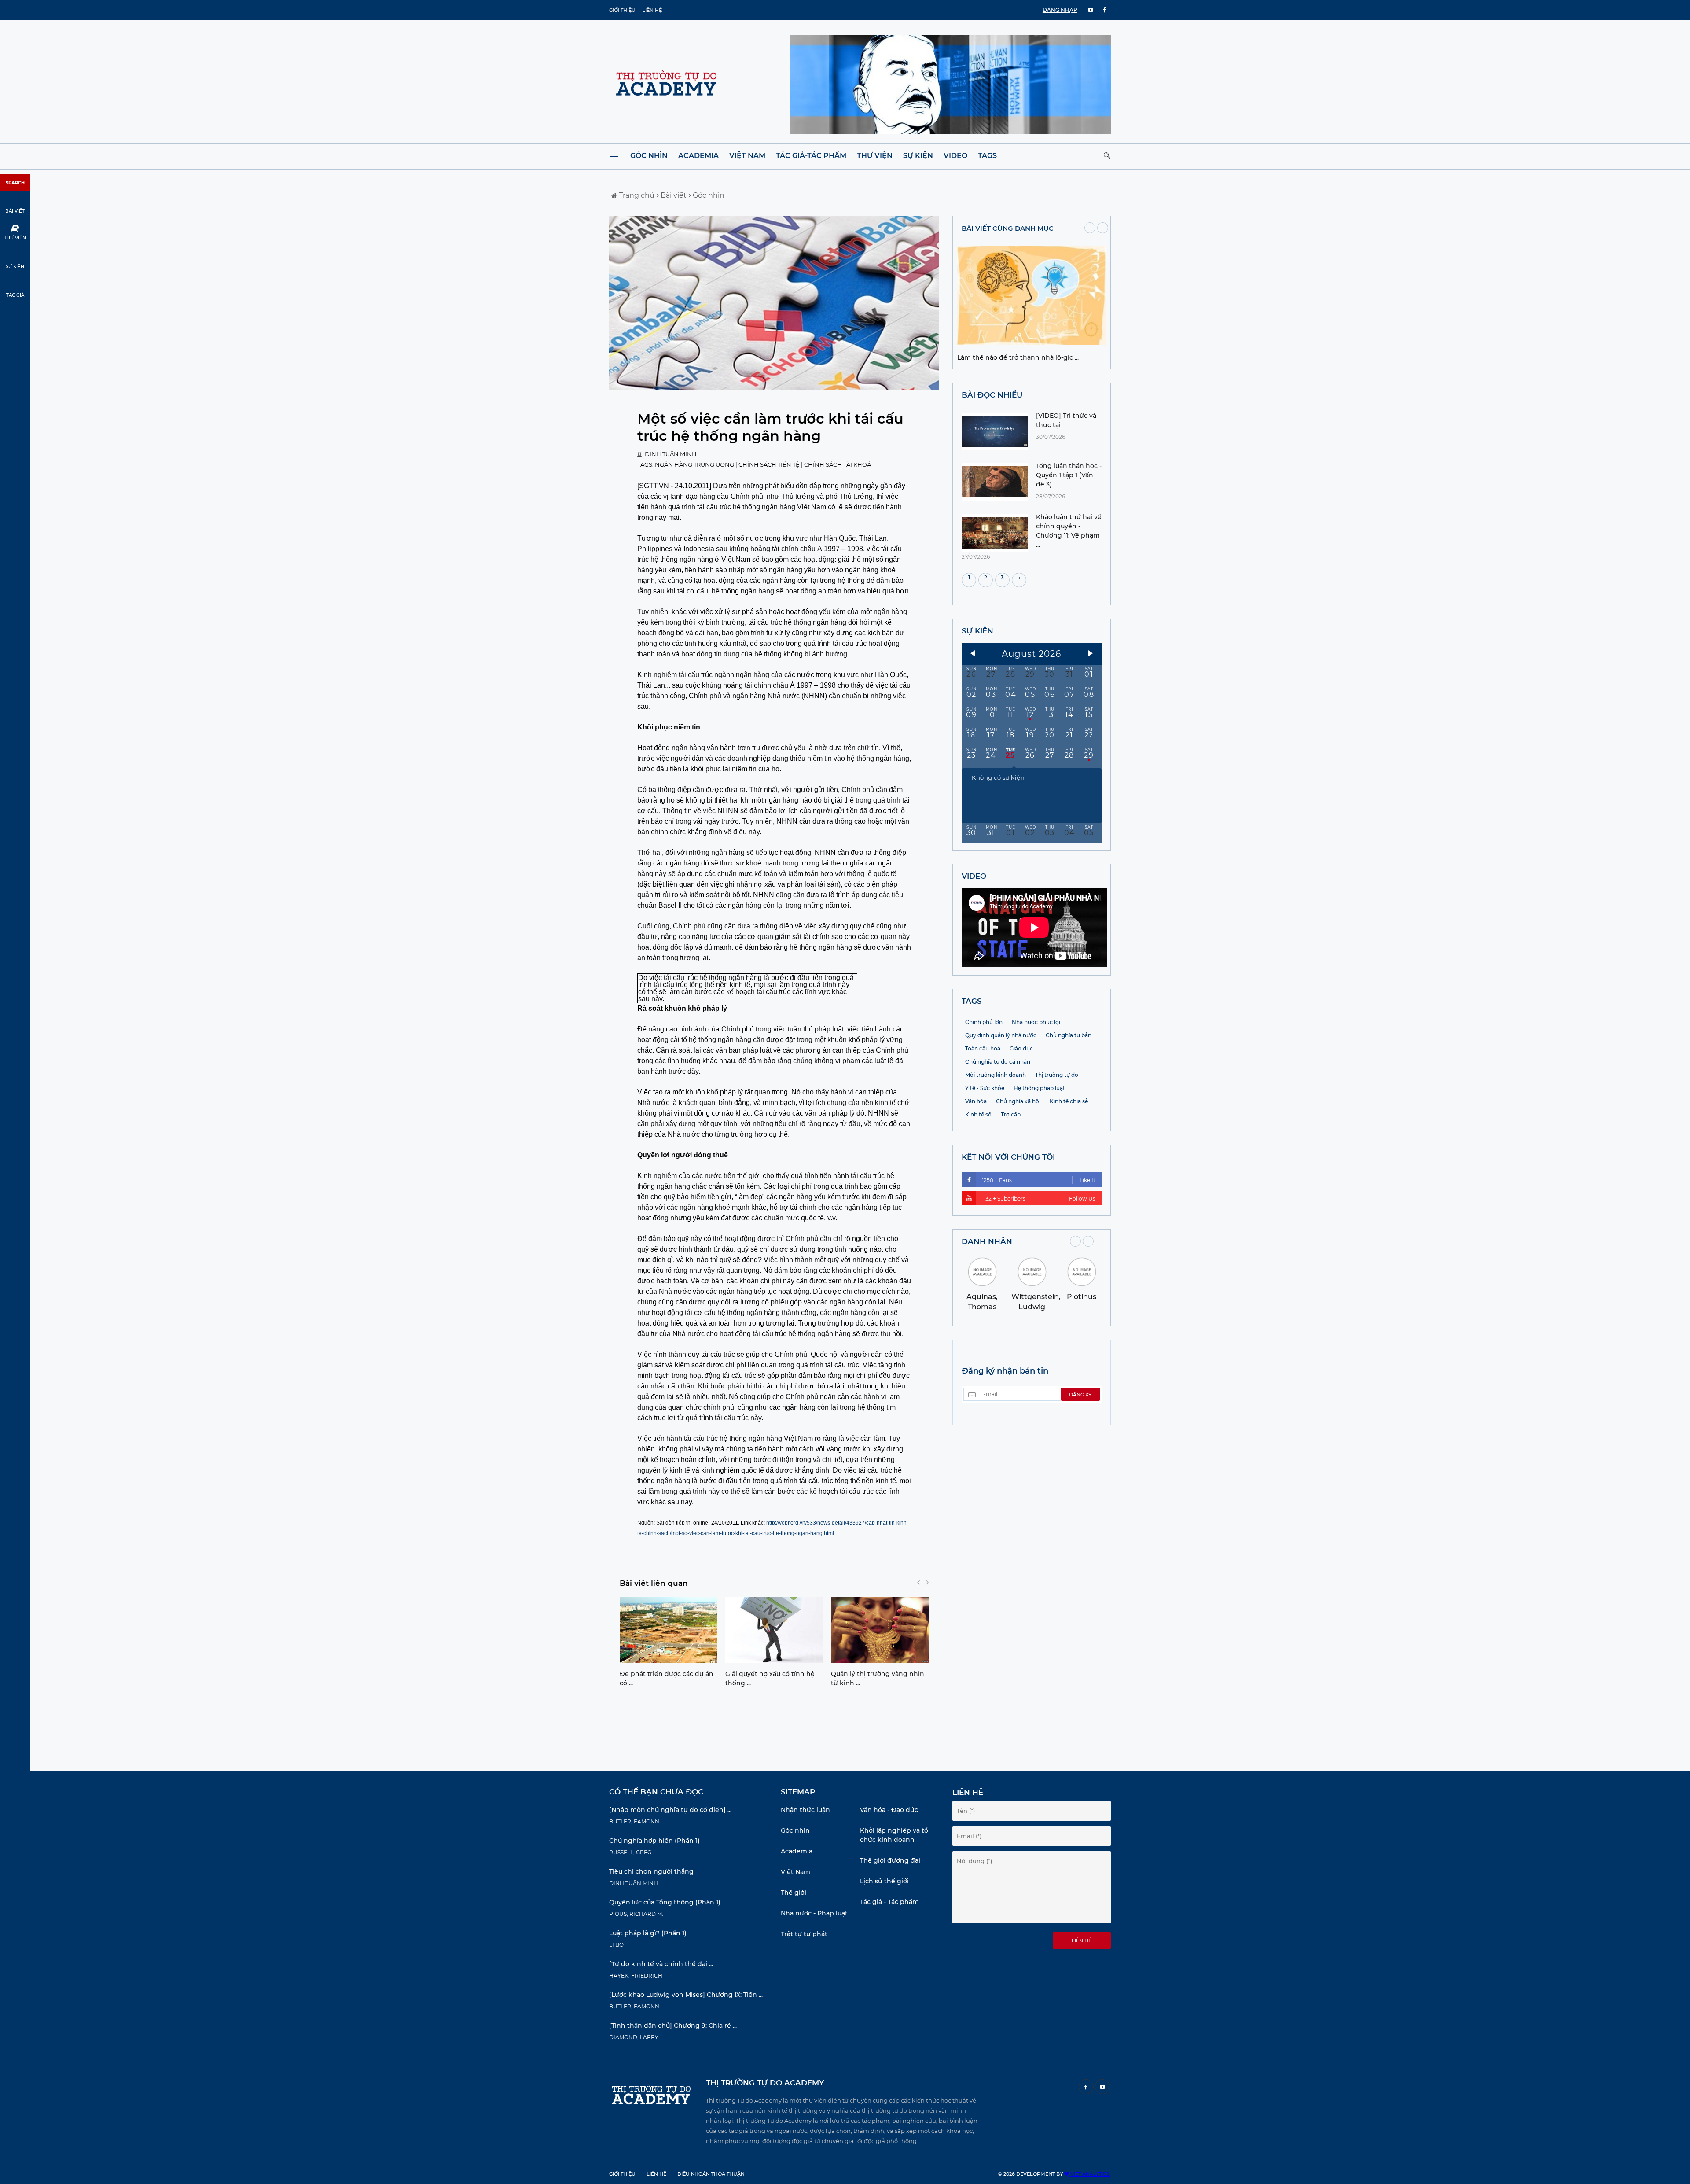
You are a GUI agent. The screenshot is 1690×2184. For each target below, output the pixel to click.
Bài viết (673, 195)
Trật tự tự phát (804, 1934)
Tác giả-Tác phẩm (811, 156)
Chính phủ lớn (984, 1022)
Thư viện (875, 156)
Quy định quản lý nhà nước (1001, 1035)
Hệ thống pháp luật (1039, 1088)
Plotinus (1082, 1297)
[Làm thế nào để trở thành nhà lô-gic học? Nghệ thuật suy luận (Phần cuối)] (1032, 343)
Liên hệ (652, 10)
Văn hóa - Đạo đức (889, 1810)
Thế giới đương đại (890, 1860)
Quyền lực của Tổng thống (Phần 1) (665, 1902)
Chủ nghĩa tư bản (1069, 1035)
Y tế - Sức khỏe (985, 1088)
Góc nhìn (649, 156)
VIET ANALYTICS (1089, 2174)
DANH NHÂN (987, 1241)
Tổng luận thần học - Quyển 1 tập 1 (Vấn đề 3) (1069, 475)
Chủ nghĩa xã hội (1018, 1101)
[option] (669, 1644)
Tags (987, 156)
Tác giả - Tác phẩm (889, 1902)
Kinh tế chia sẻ (1069, 1101)
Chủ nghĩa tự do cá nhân (998, 1062)
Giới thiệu (622, 10)
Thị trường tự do (1057, 1075)
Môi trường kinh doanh (996, 1075)
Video (955, 156)
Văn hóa (976, 1101)
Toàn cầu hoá (983, 1048)
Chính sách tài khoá (838, 464)
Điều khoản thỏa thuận (711, 2174)
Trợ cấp (1011, 1114)
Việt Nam (747, 156)
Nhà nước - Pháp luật (814, 1913)
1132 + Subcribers (1039, 1199)
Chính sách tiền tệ (769, 464)
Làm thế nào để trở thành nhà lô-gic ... (1018, 357)
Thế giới (794, 1893)
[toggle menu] (614, 157)
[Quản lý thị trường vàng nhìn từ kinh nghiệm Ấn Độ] (880, 1630)
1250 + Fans (1039, 1180)
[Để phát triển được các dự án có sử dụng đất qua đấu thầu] (669, 1630)
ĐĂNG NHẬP (1060, 10)
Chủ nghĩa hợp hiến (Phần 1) (654, 1841)
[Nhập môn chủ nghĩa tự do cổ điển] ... (670, 1810)
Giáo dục (1021, 1048)
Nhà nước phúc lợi (1036, 1022)
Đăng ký (1080, 1395)
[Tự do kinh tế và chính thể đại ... (661, 1964)
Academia (698, 156)
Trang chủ (636, 195)
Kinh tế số (978, 1114)
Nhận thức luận (805, 1810)
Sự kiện (918, 156)
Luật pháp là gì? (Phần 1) (648, 1933)
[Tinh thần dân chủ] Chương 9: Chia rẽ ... (673, 2026)
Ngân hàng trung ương (695, 464)
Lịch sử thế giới (884, 1881)
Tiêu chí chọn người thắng (651, 1871)
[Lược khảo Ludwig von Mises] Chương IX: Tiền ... (686, 1995)
